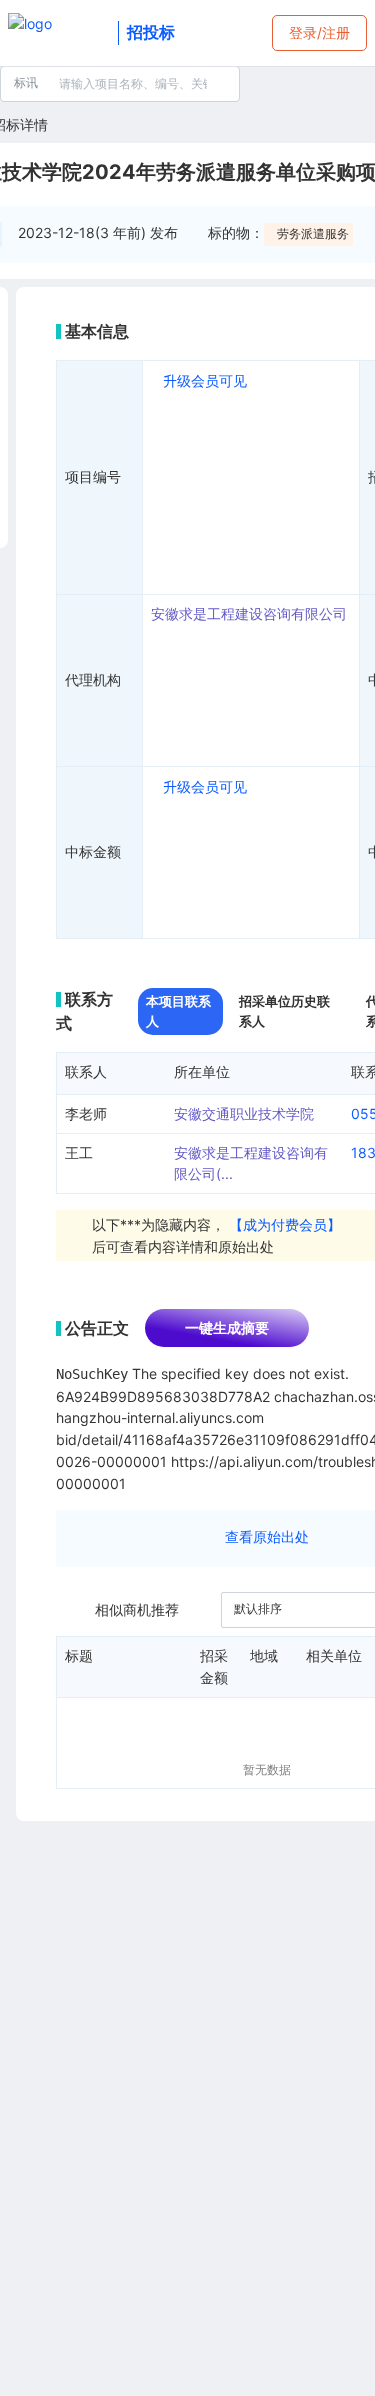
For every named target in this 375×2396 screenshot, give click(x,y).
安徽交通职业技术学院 (244, 1113)
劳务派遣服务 (313, 233)
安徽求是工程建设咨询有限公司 (249, 613)
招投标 (151, 32)
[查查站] (59, 33)
